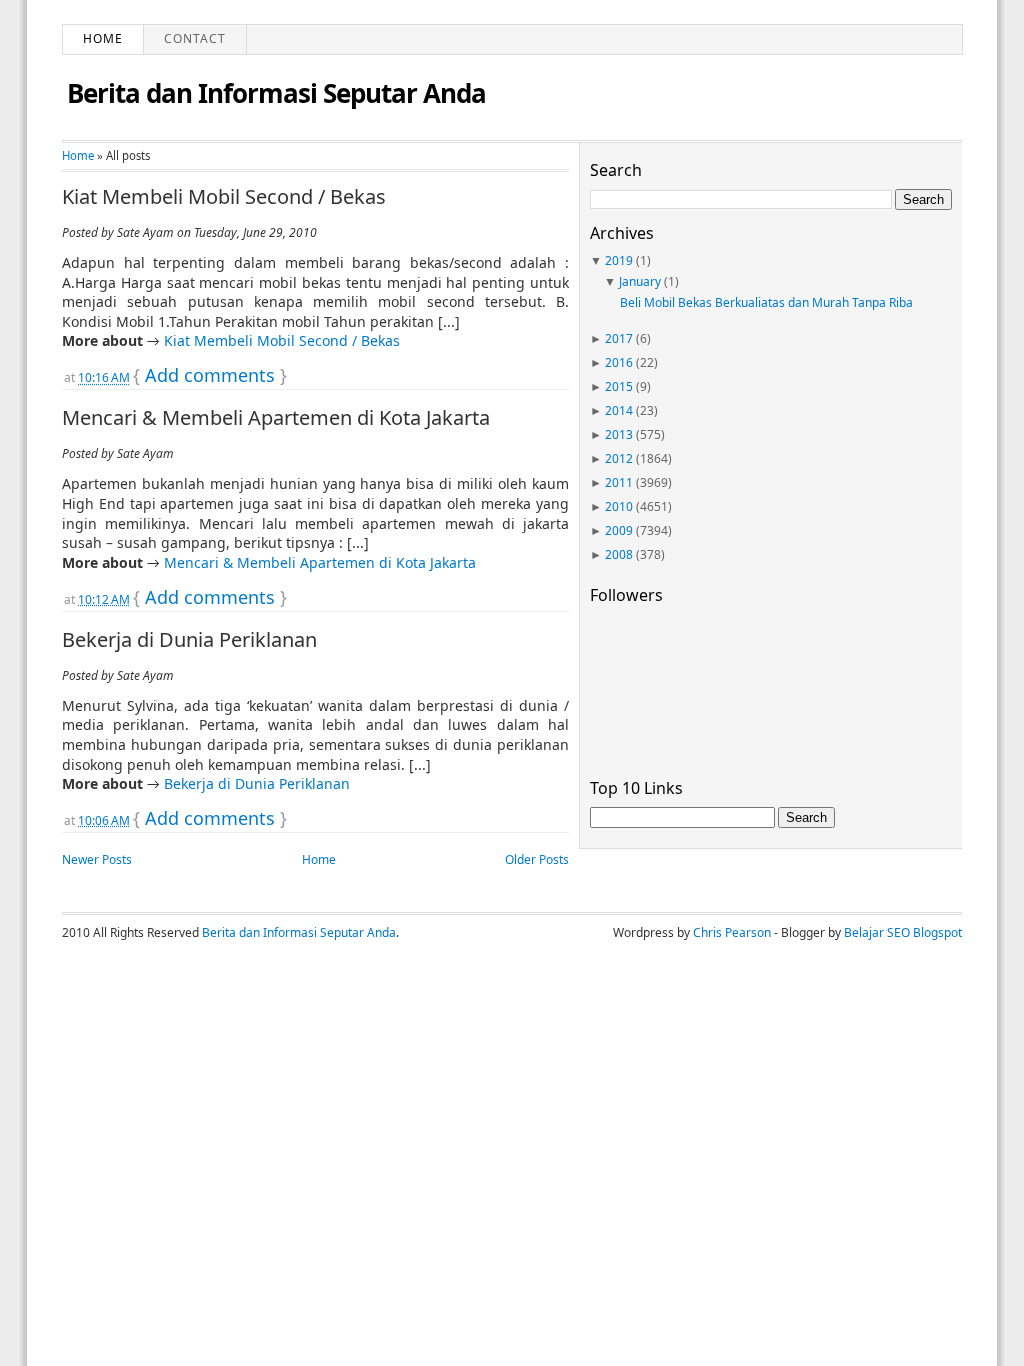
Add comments (210, 375)
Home (103, 38)
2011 (619, 482)
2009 (619, 530)
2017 (619, 338)
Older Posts (537, 859)
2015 (619, 386)
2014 (619, 410)
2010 (619, 506)
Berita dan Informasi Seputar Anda (276, 93)
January (640, 281)
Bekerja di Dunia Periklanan (189, 640)
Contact (195, 38)
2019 (619, 260)
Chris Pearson (732, 932)
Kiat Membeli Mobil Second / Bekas (224, 197)
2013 (619, 434)
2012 (619, 458)
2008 (619, 554)
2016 (619, 362)
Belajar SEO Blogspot (903, 932)
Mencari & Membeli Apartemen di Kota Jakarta (276, 418)
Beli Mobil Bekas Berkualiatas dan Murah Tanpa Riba (766, 302)
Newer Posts (97, 859)
